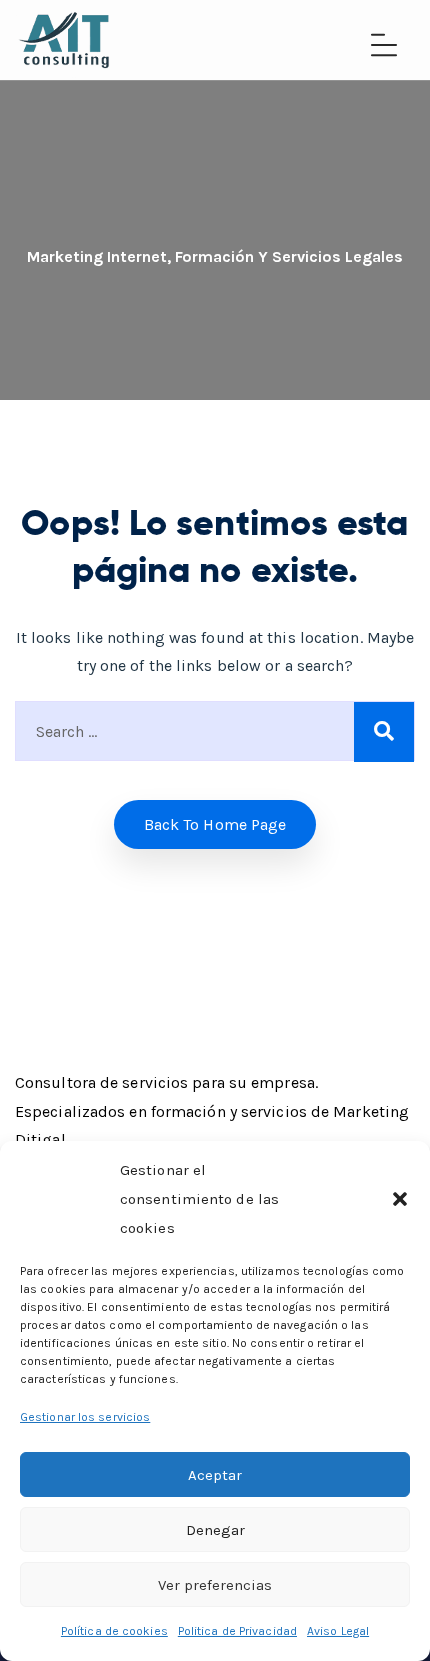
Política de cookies (114, 1631)
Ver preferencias (215, 1585)
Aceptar (215, 1475)
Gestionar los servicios (85, 1417)
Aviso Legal (338, 1631)
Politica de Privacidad (237, 1631)
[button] (400, 1199)
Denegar (215, 1530)
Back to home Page (215, 824)
